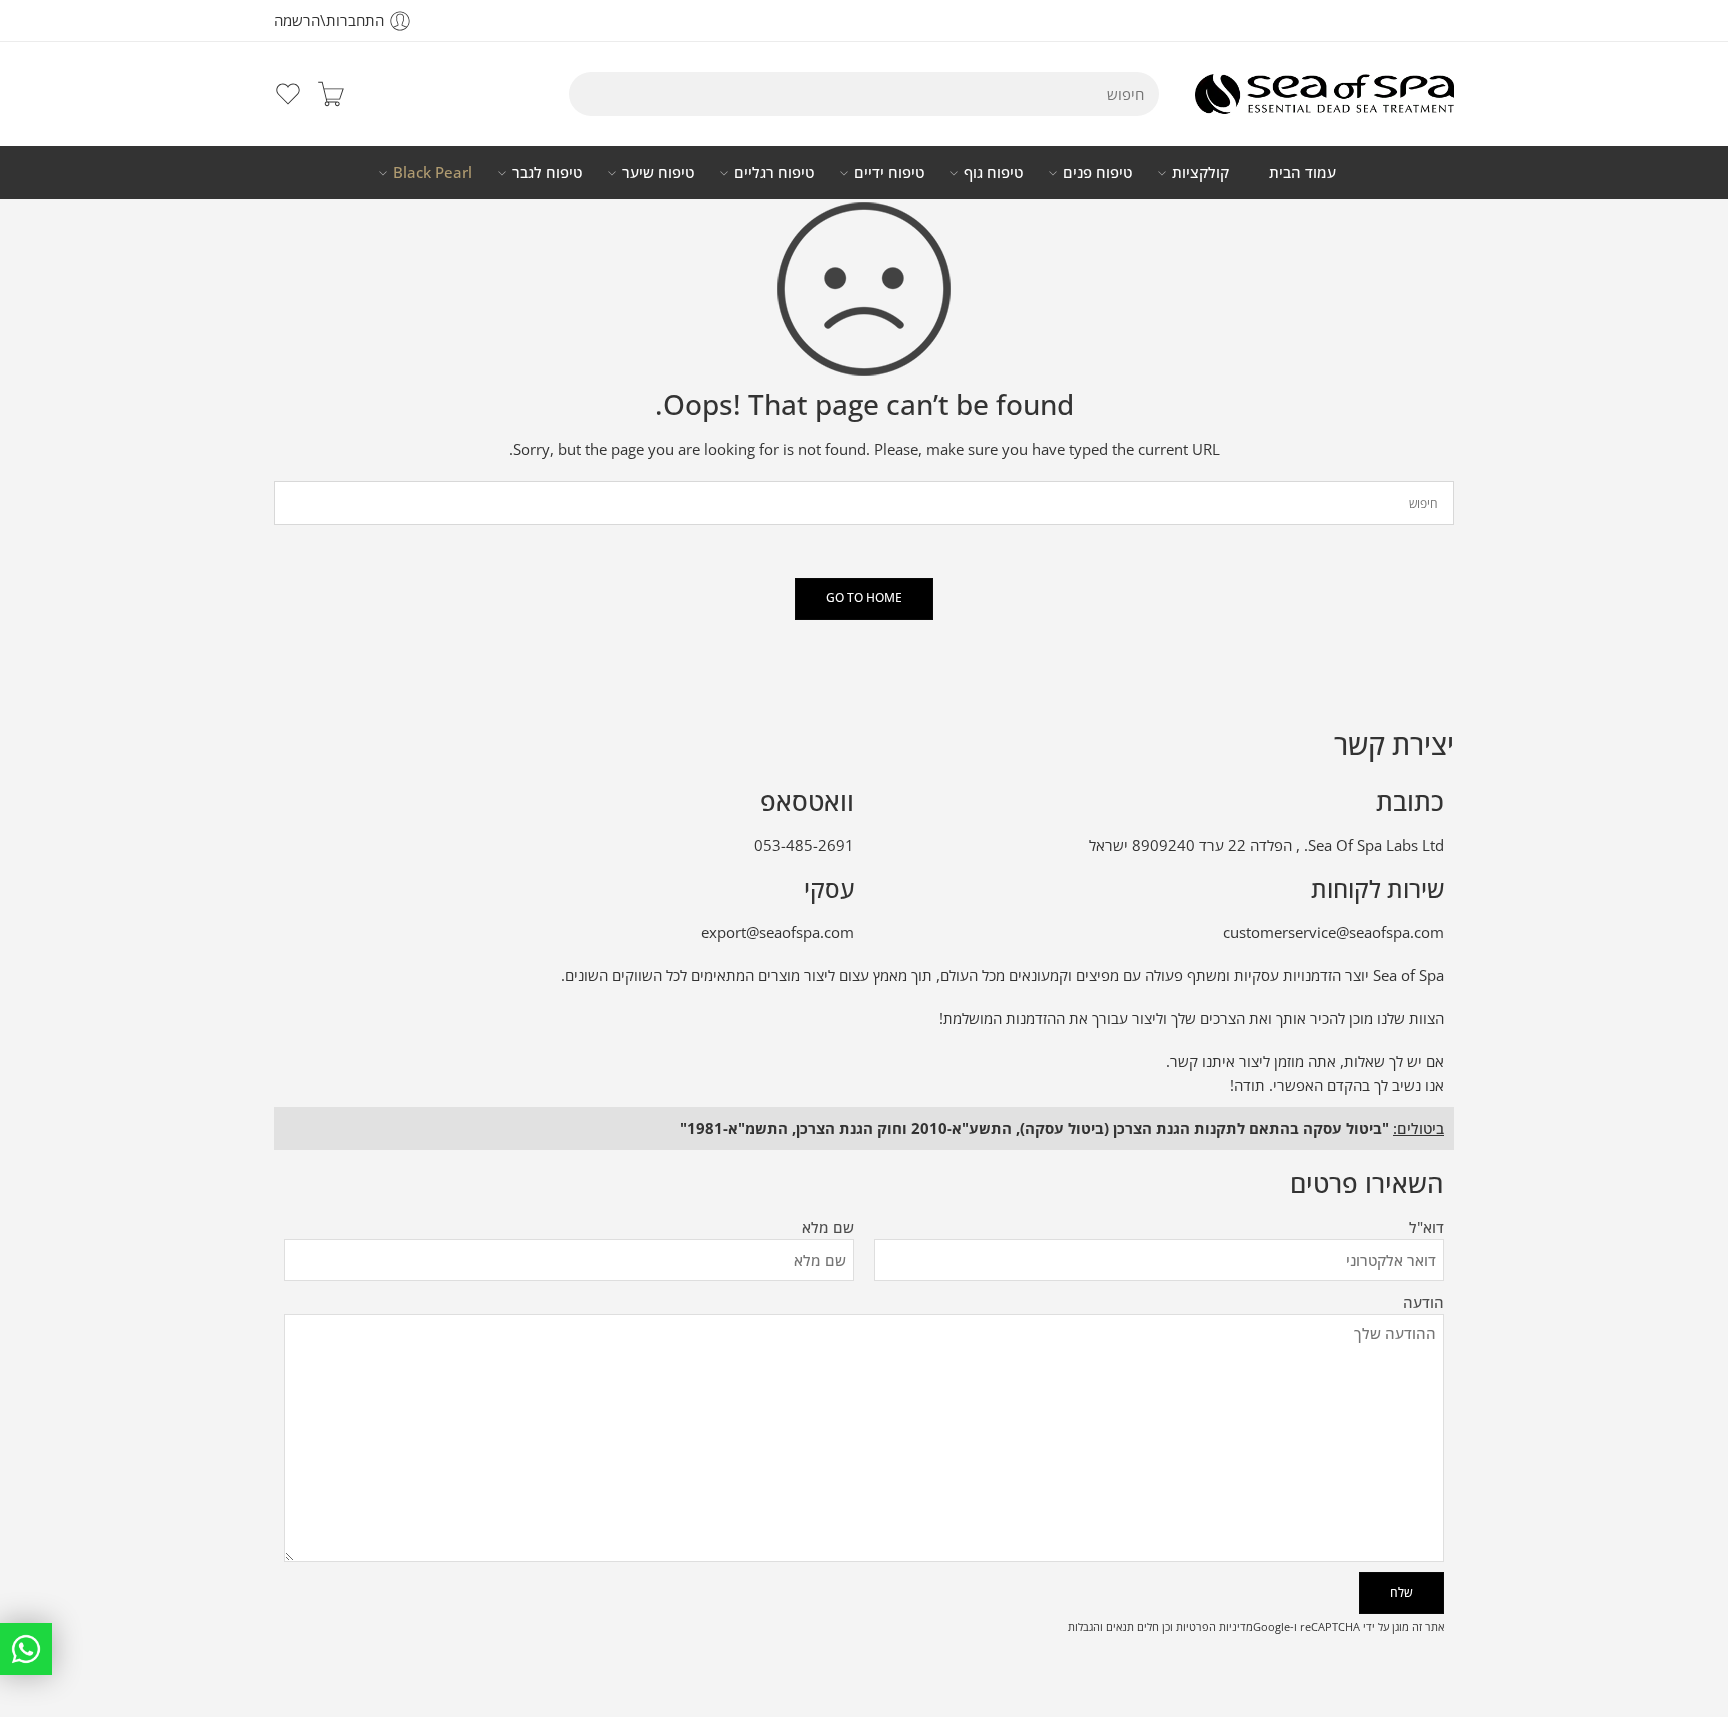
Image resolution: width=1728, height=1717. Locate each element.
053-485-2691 (804, 845)
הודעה (1423, 1302)
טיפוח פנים (1097, 172)
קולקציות (1200, 172)
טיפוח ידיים (889, 172)
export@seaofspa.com (777, 932)
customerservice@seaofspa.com (1333, 932)
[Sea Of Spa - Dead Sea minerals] (1324, 94)
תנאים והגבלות (1101, 1626)
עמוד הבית (1302, 172)
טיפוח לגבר (547, 172)
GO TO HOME (864, 597)
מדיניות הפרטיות (1214, 1626)
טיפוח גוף (993, 172)
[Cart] (331, 94)
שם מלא (828, 1227)
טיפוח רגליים (774, 172)
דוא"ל (1426, 1227)
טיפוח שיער (658, 172)
